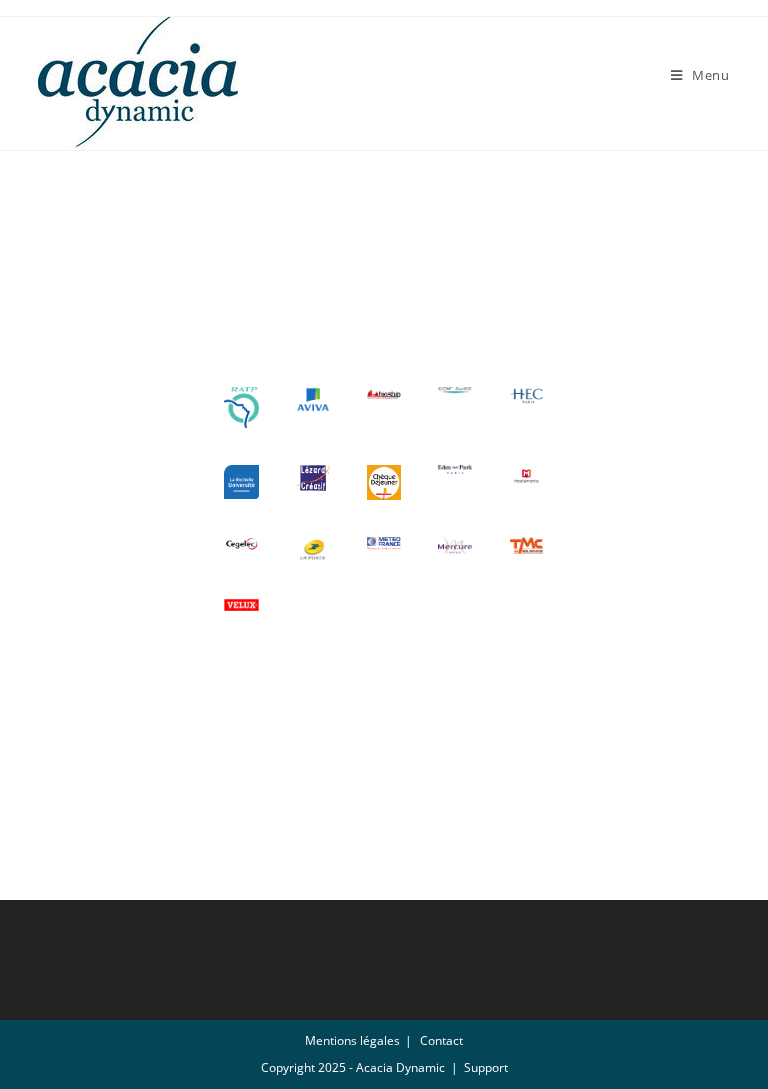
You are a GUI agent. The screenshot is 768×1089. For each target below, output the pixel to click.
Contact (441, 1040)
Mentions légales (352, 1040)
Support (486, 1067)
